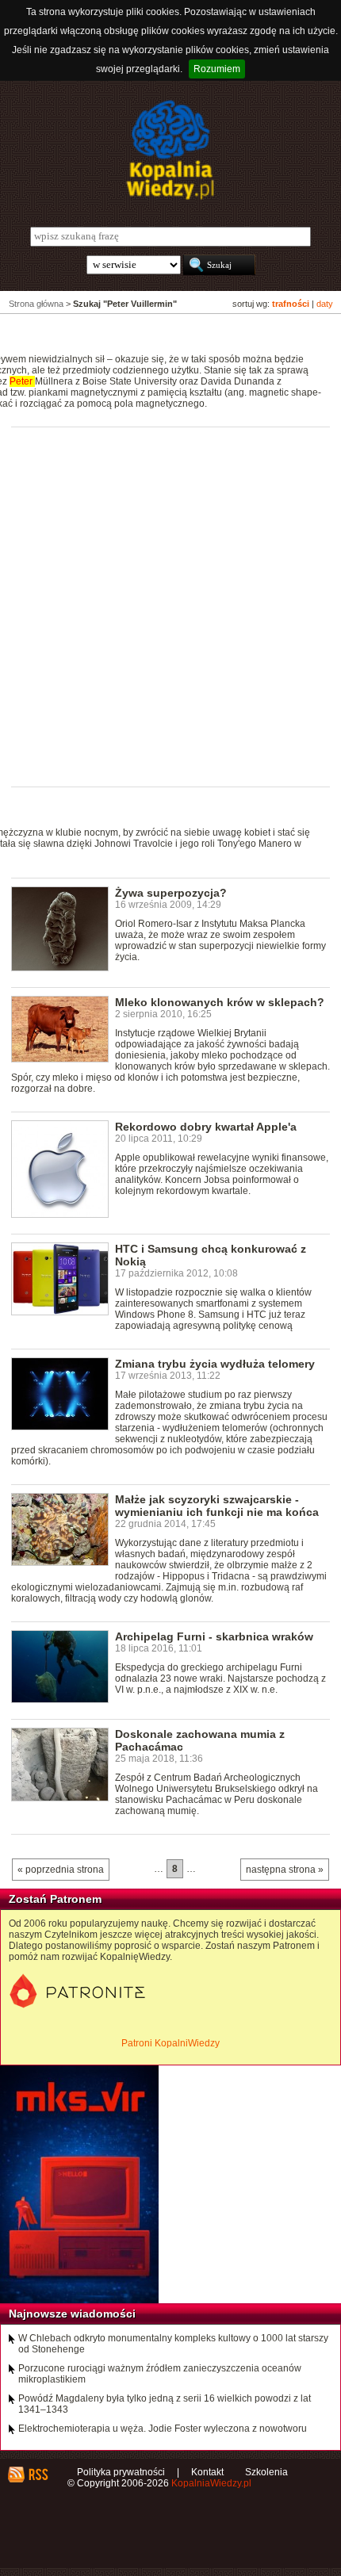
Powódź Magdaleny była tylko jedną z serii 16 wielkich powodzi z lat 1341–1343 (165, 2404)
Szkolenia (266, 2472)
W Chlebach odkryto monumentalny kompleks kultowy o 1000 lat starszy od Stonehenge (173, 2344)
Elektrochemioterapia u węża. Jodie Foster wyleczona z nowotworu (163, 2429)
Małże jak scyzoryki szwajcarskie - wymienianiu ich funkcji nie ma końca (217, 1506)
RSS (38, 2475)
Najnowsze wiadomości (72, 2314)
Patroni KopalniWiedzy (170, 2043)
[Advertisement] (170, 606)
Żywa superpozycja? (171, 893)
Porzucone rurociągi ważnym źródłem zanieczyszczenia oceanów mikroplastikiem (160, 2374)
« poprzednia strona (61, 1870)
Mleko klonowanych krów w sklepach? (220, 1002)
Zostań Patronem (55, 1899)
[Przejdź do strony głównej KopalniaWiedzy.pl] (170, 150)
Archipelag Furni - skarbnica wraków (214, 1636)
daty (325, 304)
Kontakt (207, 2472)
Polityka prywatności (121, 2472)
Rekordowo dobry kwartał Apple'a (206, 1127)
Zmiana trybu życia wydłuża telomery (215, 1364)
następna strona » (285, 1870)
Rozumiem (217, 69)
